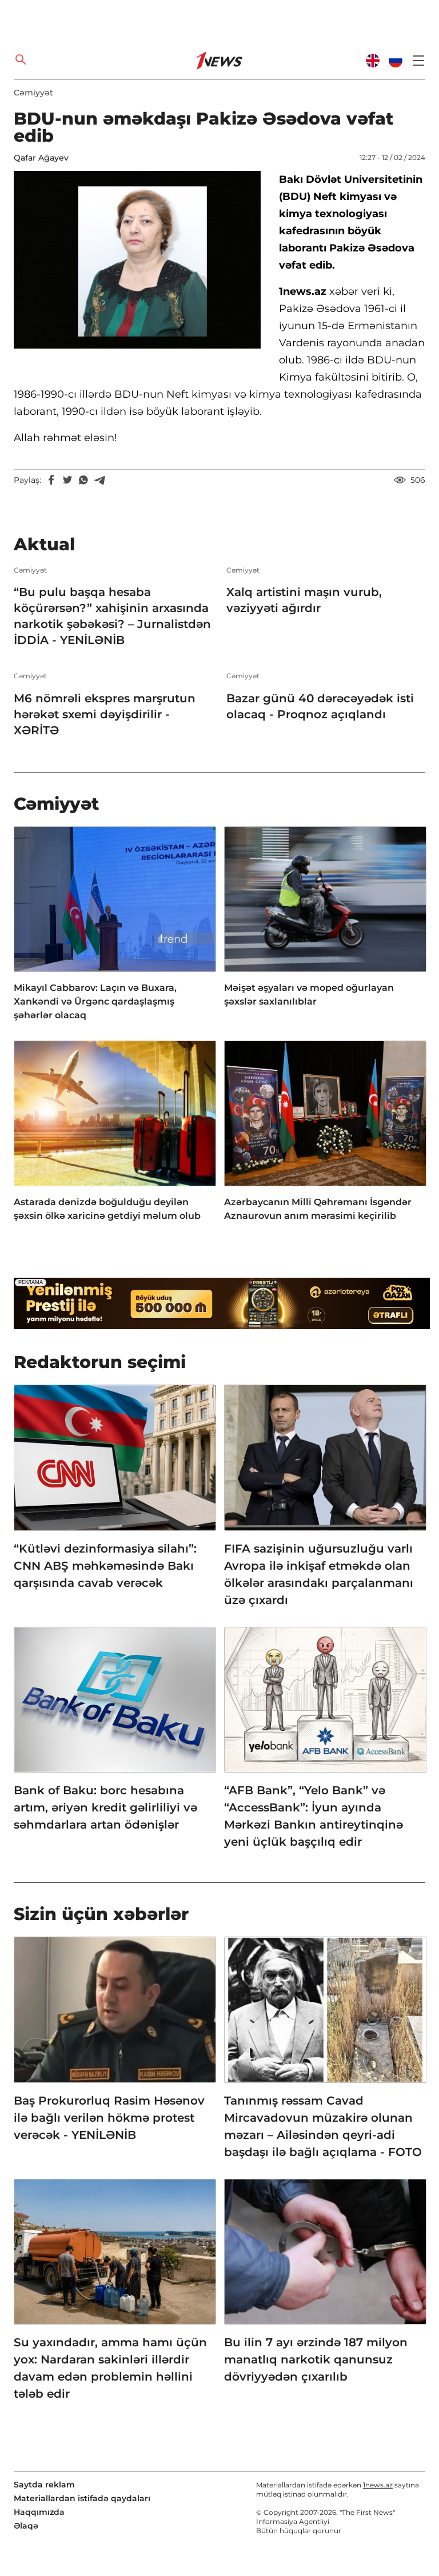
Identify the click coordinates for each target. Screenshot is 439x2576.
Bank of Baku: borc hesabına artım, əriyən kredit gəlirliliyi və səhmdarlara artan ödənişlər (105, 1807)
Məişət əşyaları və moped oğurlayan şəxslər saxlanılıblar (309, 995)
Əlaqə (26, 2526)
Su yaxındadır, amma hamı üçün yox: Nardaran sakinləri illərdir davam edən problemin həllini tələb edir (110, 2368)
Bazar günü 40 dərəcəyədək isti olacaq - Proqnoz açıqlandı (320, 706)
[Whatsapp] (83, 480)
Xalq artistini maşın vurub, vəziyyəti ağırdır (304, 600)
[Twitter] (67, 480)
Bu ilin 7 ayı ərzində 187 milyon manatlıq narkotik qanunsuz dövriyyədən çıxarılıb (316, 2359)
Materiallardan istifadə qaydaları (82, 2498)
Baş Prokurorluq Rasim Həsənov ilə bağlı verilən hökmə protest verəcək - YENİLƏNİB (109, 2118)
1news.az (378, 2485)
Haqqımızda (39, 2512)
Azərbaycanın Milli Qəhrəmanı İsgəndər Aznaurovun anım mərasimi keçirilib (318, 1209)
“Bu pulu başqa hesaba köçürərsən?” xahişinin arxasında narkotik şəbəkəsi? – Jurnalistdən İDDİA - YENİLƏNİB (112, 616)
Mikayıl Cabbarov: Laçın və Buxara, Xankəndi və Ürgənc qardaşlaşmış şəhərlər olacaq (95, 1001)
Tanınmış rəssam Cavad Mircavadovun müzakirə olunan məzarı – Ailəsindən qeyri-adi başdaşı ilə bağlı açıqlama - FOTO (323, 2126)
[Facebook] (51, 480)
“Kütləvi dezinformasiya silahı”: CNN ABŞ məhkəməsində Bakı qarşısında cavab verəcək (105, 1566)
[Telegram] (99, 480)
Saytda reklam (44, 2485)
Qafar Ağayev (41, 158)
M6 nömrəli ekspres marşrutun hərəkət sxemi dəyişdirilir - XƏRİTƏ (105, 714)
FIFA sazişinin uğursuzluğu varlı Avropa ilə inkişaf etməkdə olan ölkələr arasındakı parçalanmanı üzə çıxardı (319, 1574)
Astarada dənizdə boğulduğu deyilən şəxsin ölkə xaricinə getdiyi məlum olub (107, 1209)
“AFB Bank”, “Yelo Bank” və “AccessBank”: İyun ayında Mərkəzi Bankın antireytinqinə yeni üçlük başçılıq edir (314, 1816)
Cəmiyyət (33, 93)
